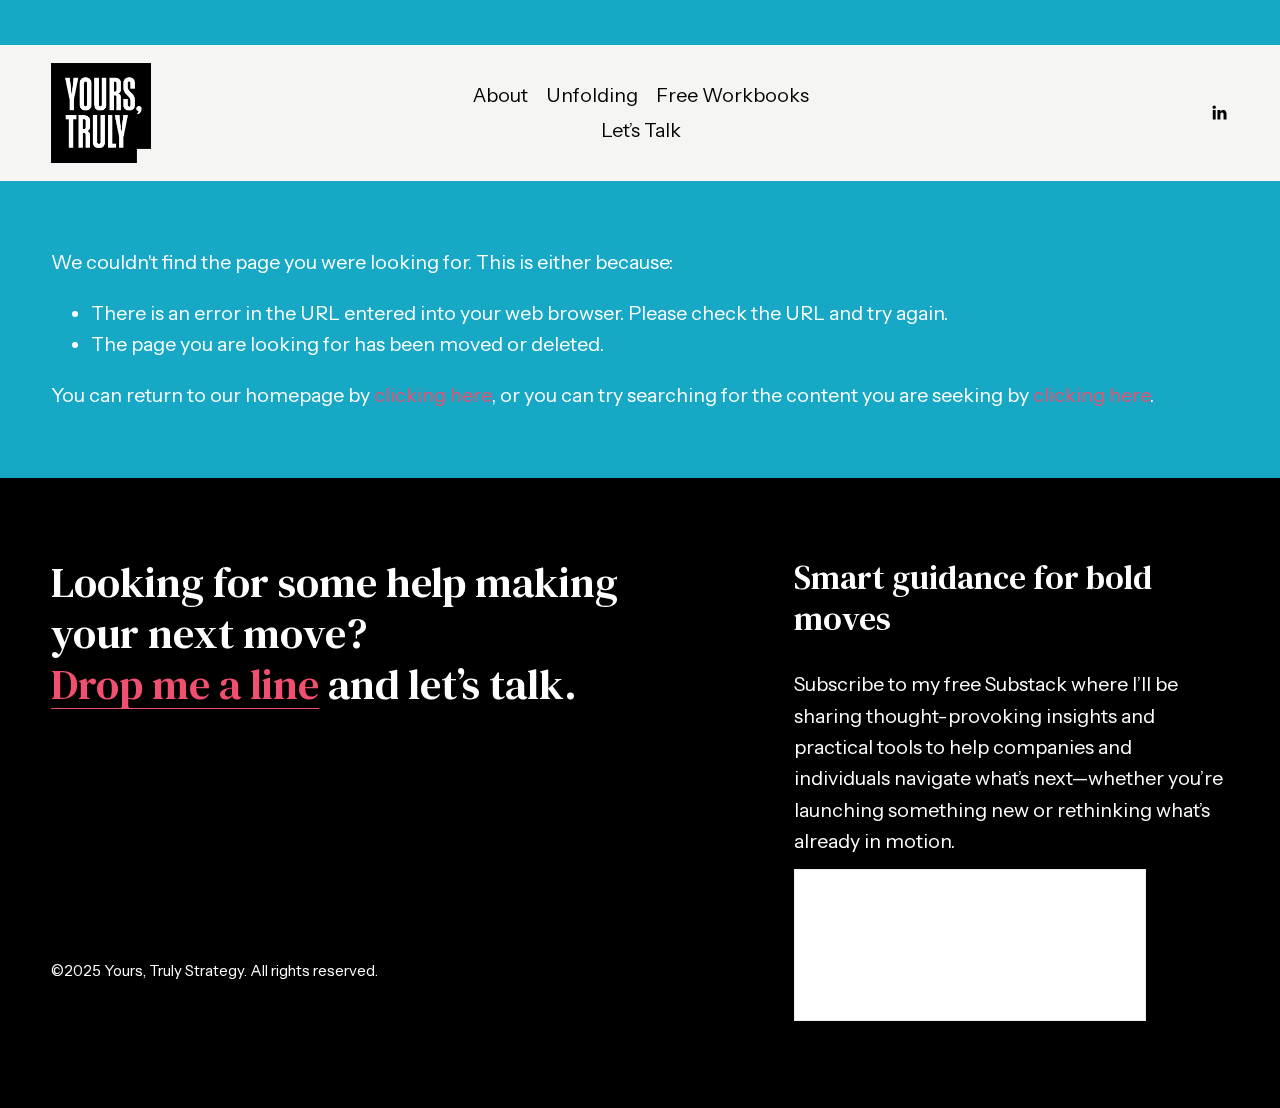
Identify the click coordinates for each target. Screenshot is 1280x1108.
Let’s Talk (641, 130)
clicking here (432, 395)
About (500, 95)
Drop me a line (185, 684)
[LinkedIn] (1219, 113)
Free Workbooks (732, 95)
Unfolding (592, 95)
